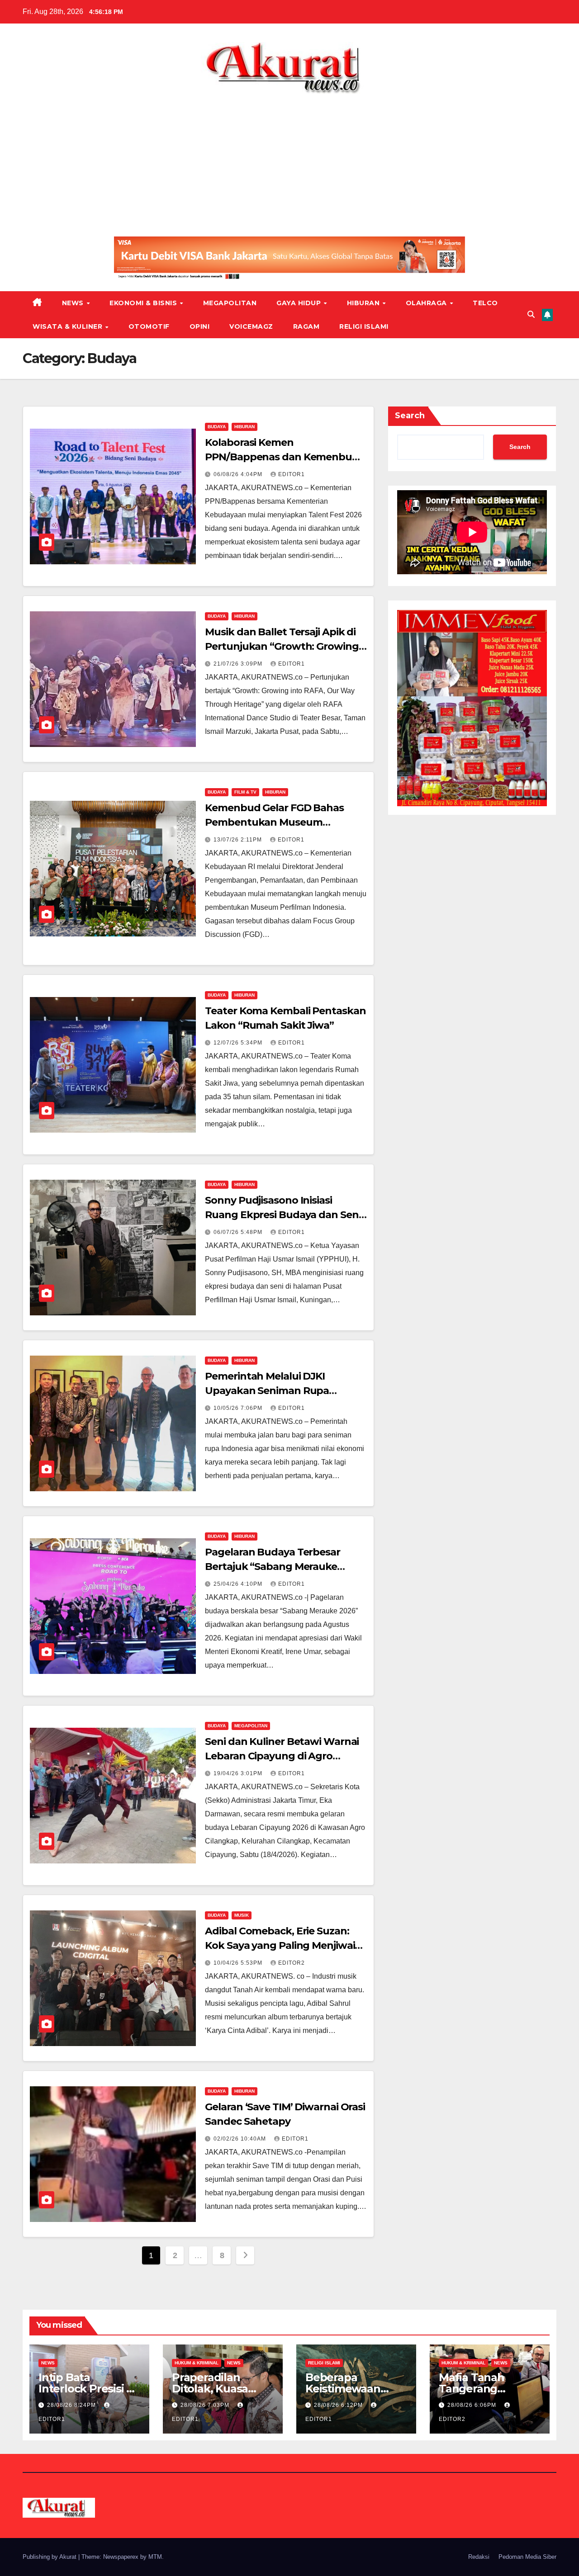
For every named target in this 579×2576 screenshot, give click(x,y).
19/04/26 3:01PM (239, 1773)
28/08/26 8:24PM (72, 2405)
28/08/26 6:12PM (339, 2405)
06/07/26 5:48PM (239, 1232)
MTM (155, 2557)
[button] (531, 314)
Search (410, 416)
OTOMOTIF (149, 326)
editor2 (292, 1963)
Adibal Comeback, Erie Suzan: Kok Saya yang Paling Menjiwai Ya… (280, 1945)
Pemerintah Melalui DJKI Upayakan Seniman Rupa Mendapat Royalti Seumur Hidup (285, 1391)
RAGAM (306, 326)
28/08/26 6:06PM (473, 2405)
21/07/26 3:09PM (239, 664)
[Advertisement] (289, 162)
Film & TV (245, 792)
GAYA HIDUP (300, 303)
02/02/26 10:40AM (241, 2139)
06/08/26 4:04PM (239, 474)
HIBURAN (364, 303)
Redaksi (479, 2557)
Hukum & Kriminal (197, 2363)
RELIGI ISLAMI (364, 326)
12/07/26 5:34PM (239, 1043)
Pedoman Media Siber (527, 2557)
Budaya (217, 427)
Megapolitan (230, 303)
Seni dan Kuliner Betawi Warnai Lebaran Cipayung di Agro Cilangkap (282, 1756)
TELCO (485, 303)
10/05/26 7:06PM (239, 1408)
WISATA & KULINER (69, 326)
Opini (200, 326)
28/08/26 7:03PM (206, 2405)
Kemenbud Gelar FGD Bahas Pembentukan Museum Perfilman (274, 822)
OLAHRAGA (427, 303)
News (74, 303)
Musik (242, 1915)
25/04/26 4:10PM (239, 1584)
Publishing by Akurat (50, 2557)
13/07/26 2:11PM (239, 840)
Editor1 (292, 474)
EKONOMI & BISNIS (144, 303)
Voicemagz (251, 326)
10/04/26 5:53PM (239, 1963)
